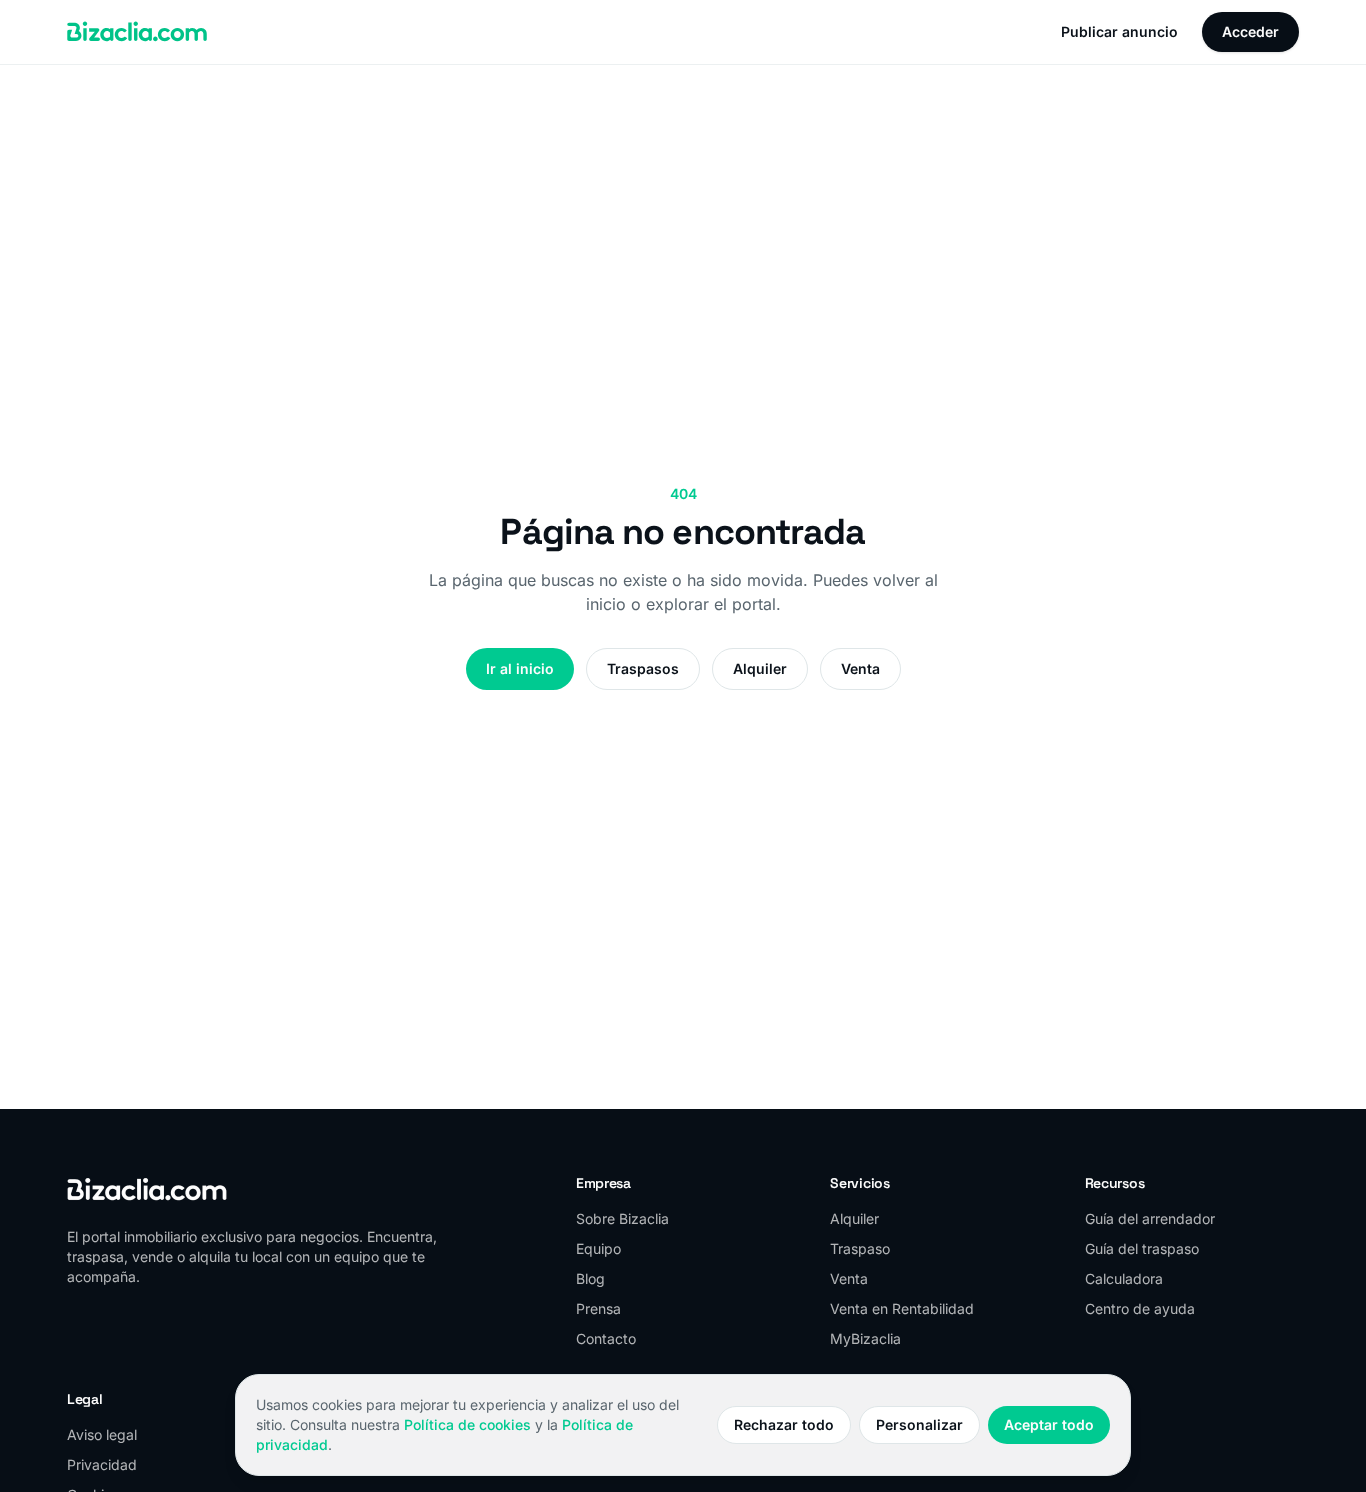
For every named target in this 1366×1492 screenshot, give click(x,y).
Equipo (598, 1248)
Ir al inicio (520, 668)
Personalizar (919, 1424)
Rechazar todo (784, 1424)
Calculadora (1124, 1278)
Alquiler (760, 668)
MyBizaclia (865, 1338)
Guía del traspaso (1142, 1248)
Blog (590, 1278)
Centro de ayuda (1140, 1308)
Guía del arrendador (1150, 1218)
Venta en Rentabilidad (902, 1308)
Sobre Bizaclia (622, 1218)
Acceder (1250, 31)
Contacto (606, 1338)
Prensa (598, 1308)
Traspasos (643, 668)
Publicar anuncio (1119, 31)
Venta (860, 668)
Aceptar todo (1049, 1424)
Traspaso (860, 1248)
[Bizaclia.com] (137, 32)
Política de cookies (467, 1424)
